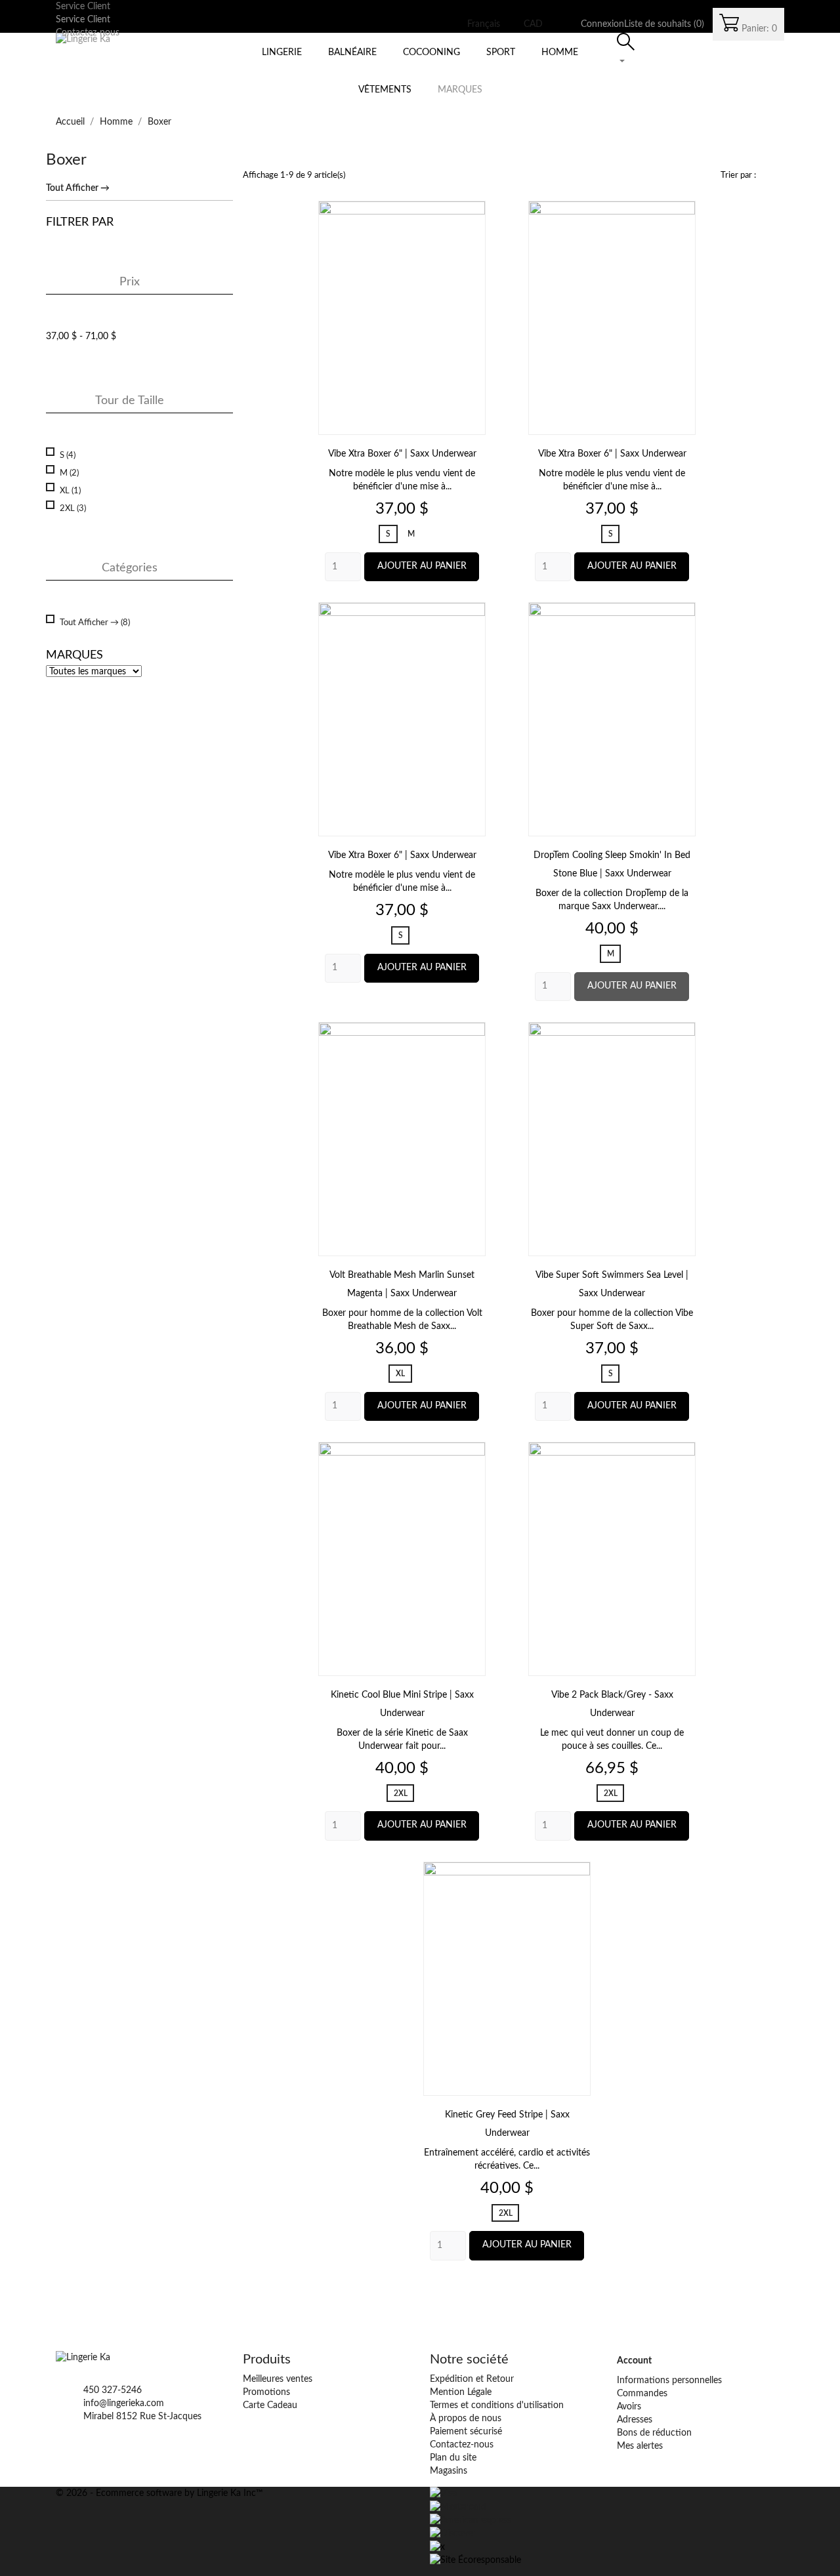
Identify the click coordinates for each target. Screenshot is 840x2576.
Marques (460, 90)
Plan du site (453, 2458)
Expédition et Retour (472, 2379)
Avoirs (629, 2407)
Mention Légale (461, 2392)
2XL (73, 508)
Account (634, 2361)
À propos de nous (466, 2419)
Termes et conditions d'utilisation (497, 2405)
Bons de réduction (654, 2433)
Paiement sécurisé (466, 2432)
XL (70, 491)
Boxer (66, 160)
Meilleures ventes (278, 2379)
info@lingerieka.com (124, 2403)
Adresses (635, 2420)
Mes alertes (640, 2446)
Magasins (449, 2471)
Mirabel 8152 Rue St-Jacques (142, 2417)
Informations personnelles (669, 2381)
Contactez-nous (462, 2445)
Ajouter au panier (422, 566)
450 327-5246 (113, 2390)
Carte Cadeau (270, 2405)
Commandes (642, 2394)
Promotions (266, 2392)
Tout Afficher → (78, 188)
